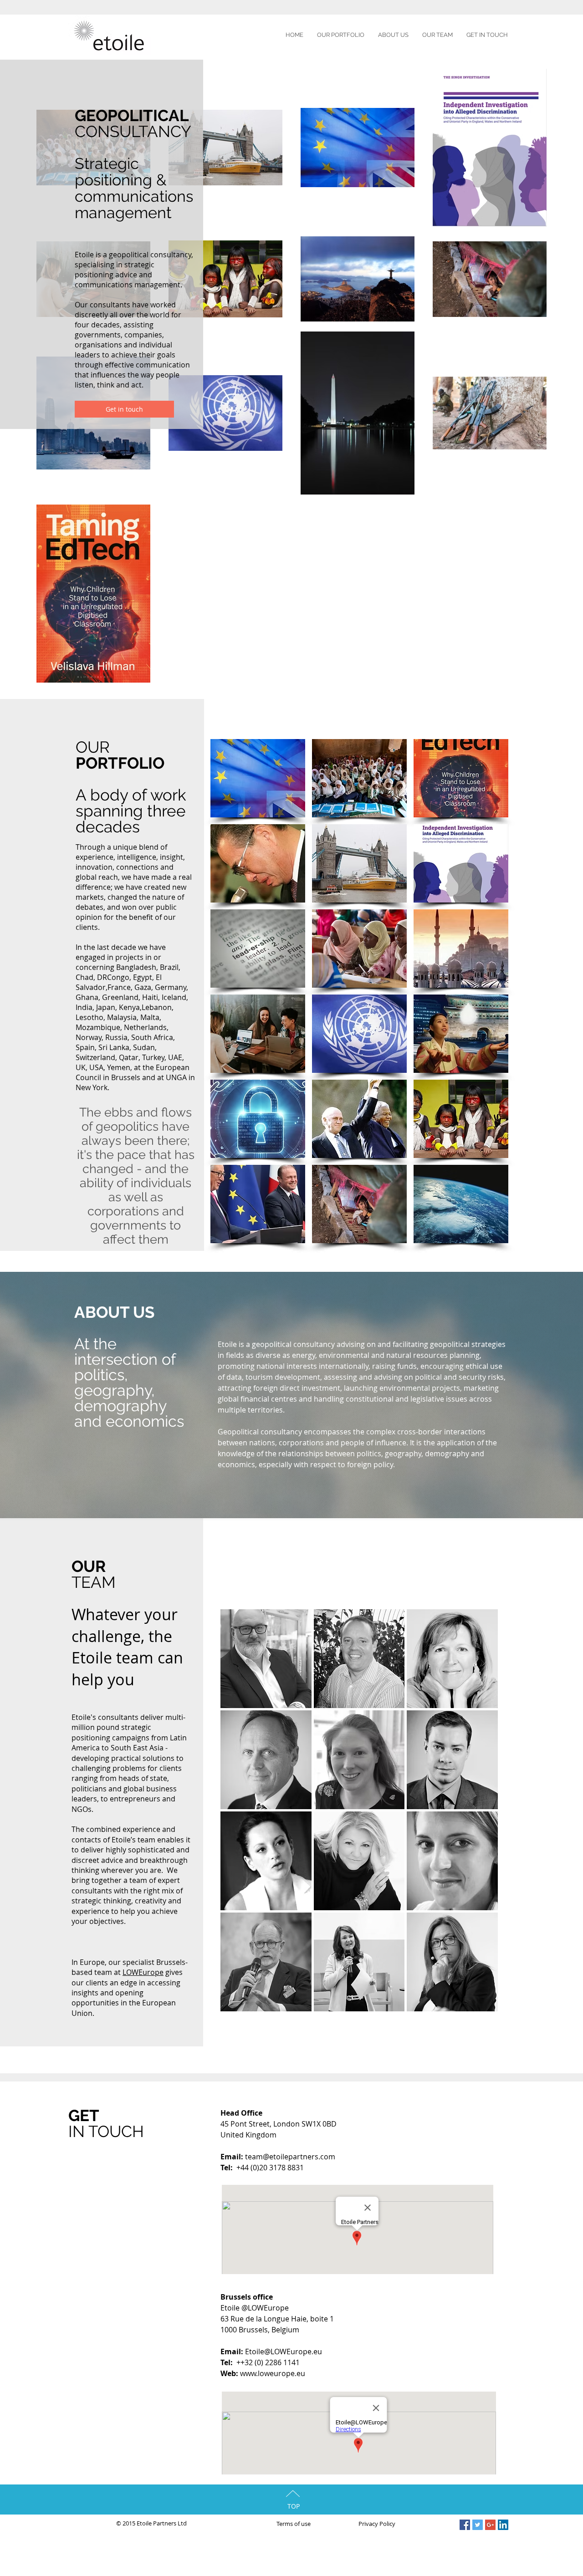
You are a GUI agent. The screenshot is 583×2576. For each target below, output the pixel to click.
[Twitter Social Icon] (478, 2525)
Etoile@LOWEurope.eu (284, 2352)
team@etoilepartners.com (290, 2157)
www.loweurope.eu (273, 2373)
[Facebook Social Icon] (465, 2525)
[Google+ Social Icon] (490, 2525)
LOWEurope (143, 1972)
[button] (258, 778)
